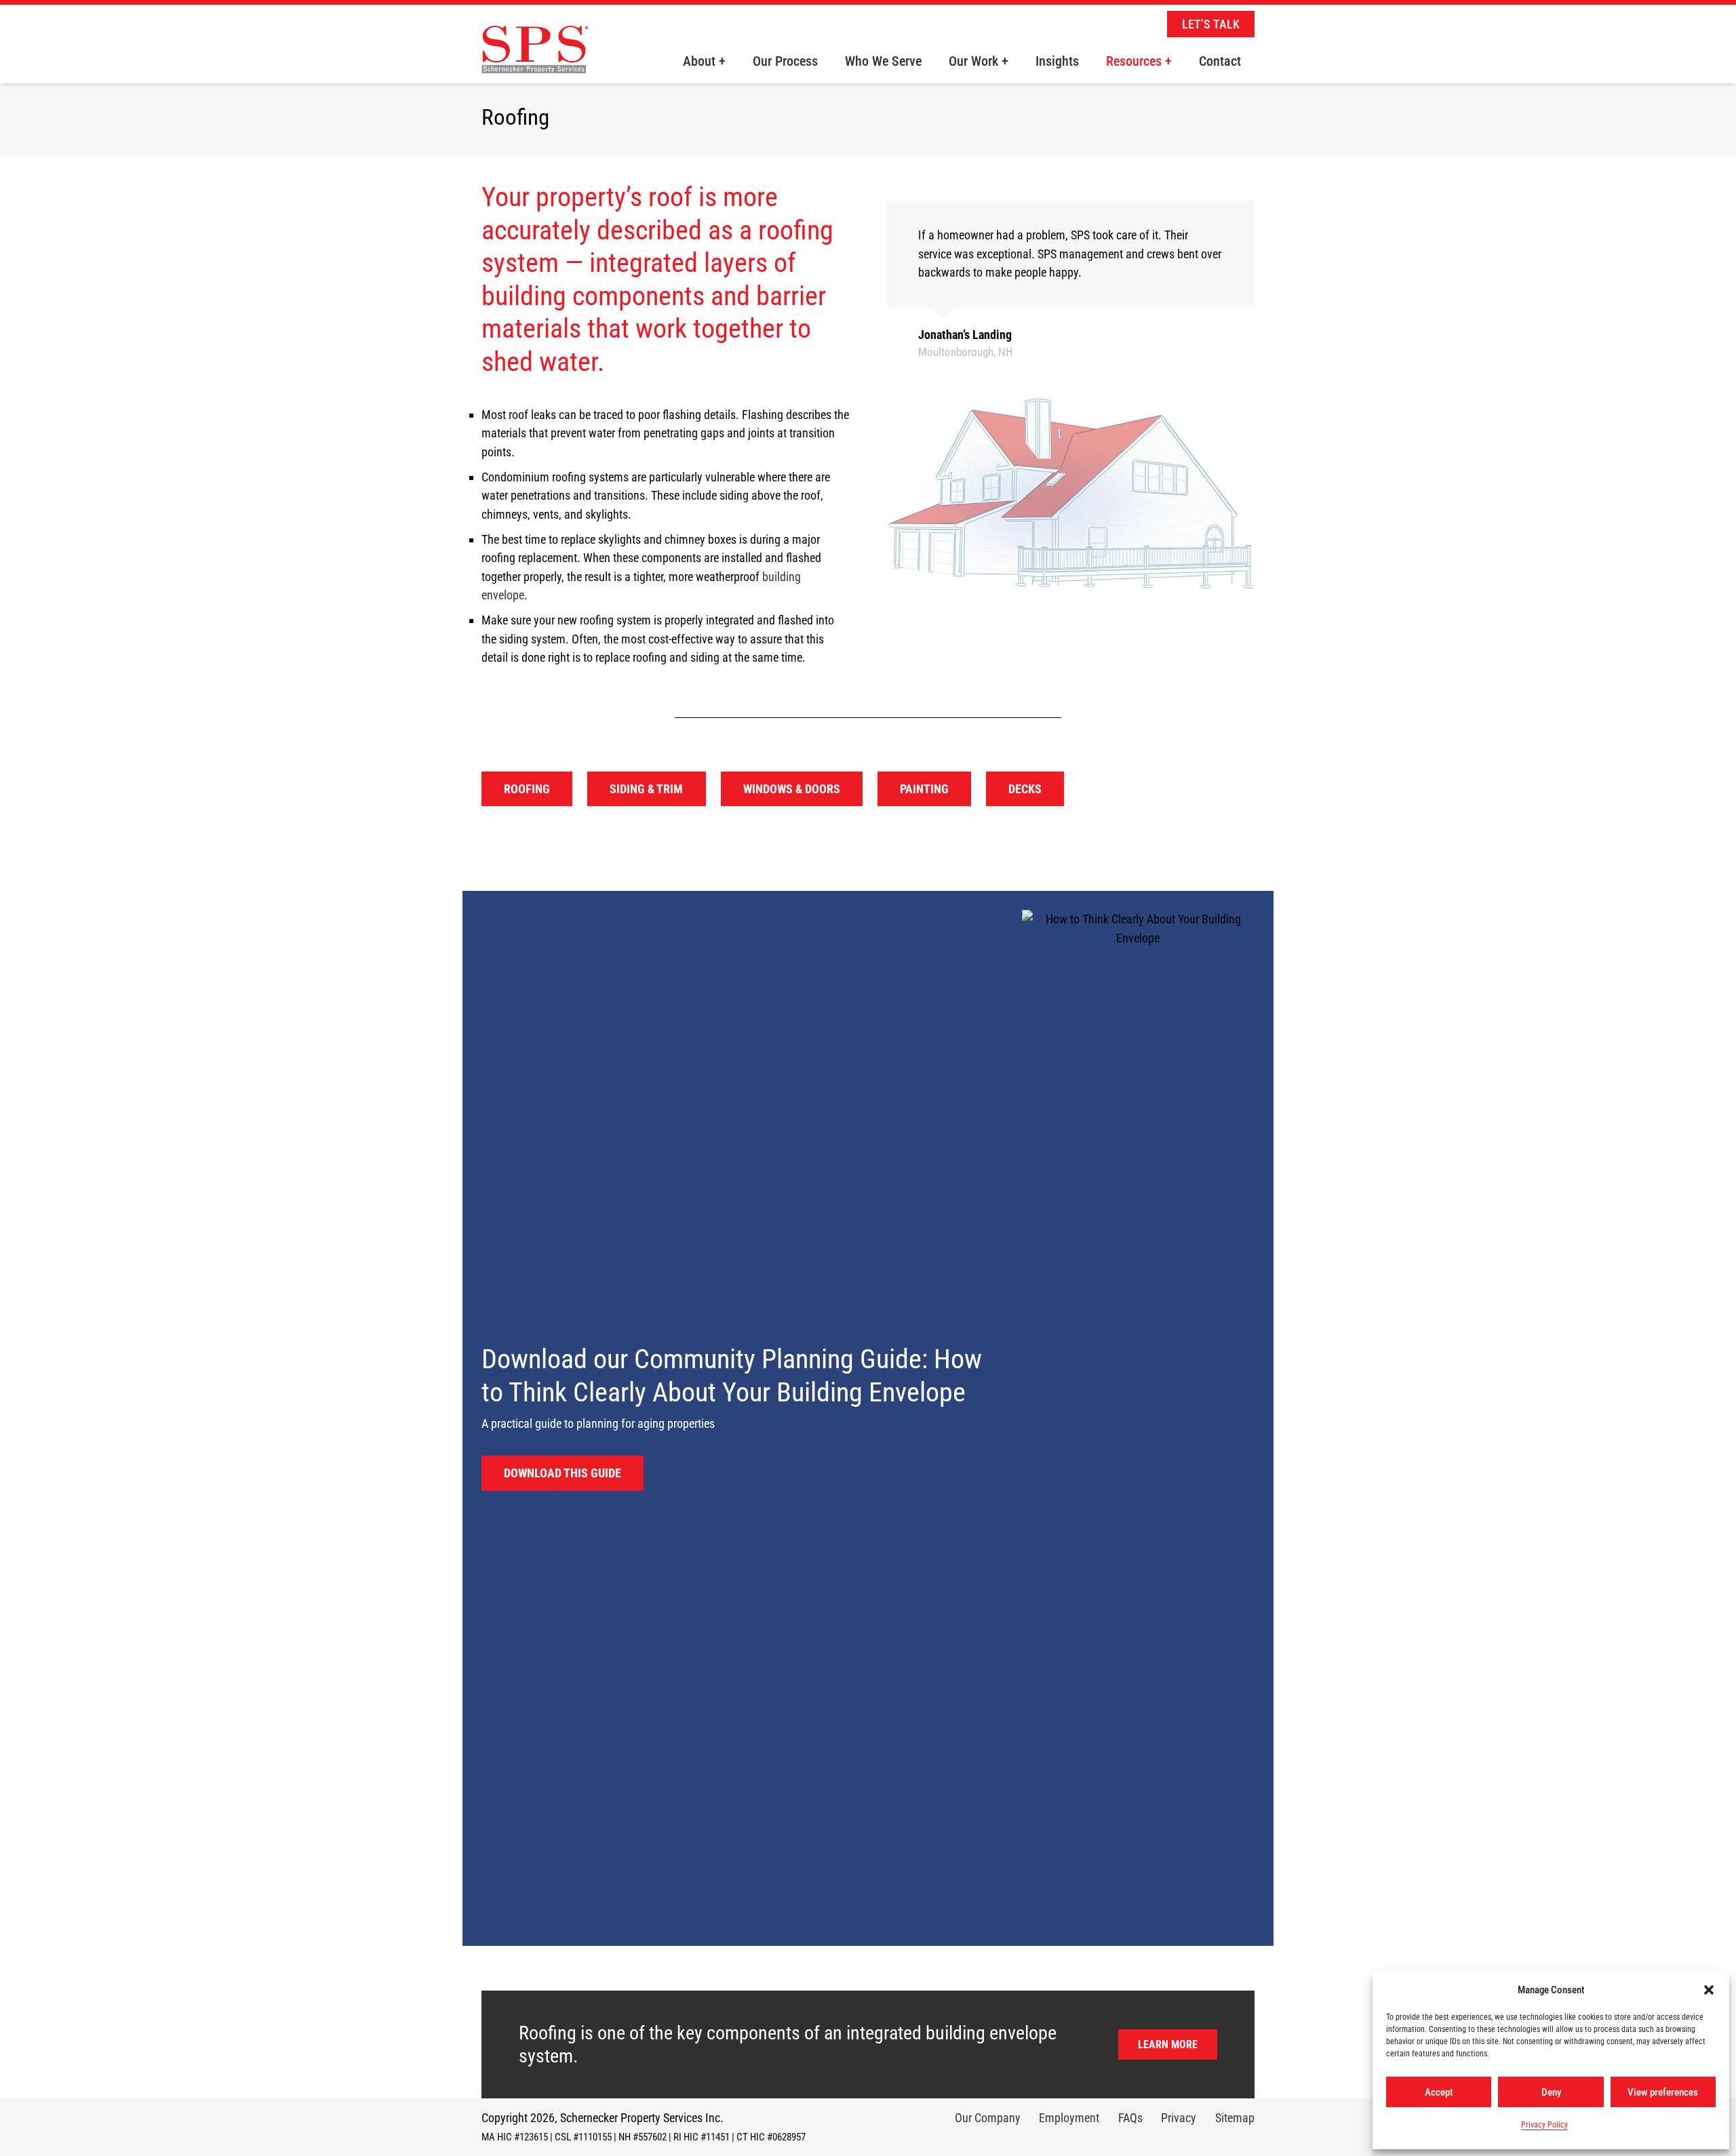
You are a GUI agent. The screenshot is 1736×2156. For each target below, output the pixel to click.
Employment (1069, 2118)
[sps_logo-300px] (535, 60)
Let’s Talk (1211, 24)
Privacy (1179, 2118)
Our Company (988, 2118)
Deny (1551, 2092)
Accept (1439, 2092)
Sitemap (1235, 2118)
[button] (1709, 1990)
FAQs (1130, 2118)
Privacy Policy (1544, 2125)
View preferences (1663, 2092)
